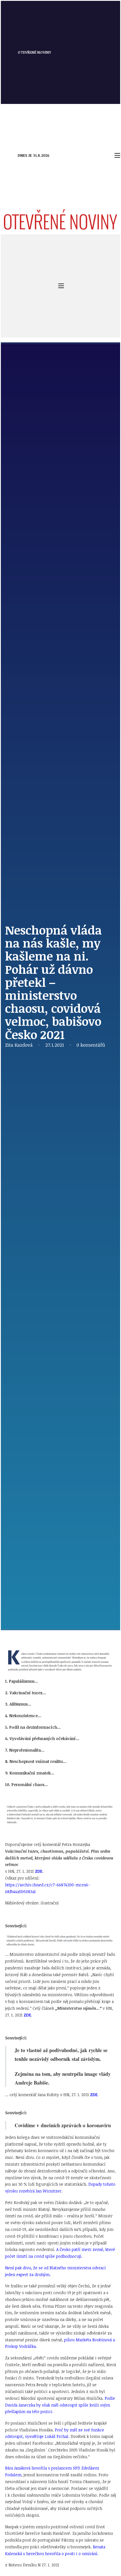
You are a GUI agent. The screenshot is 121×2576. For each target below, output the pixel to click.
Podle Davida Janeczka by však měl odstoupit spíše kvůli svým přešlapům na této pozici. (60, 2405)
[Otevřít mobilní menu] (117, 155)
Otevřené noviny (34, 52)
